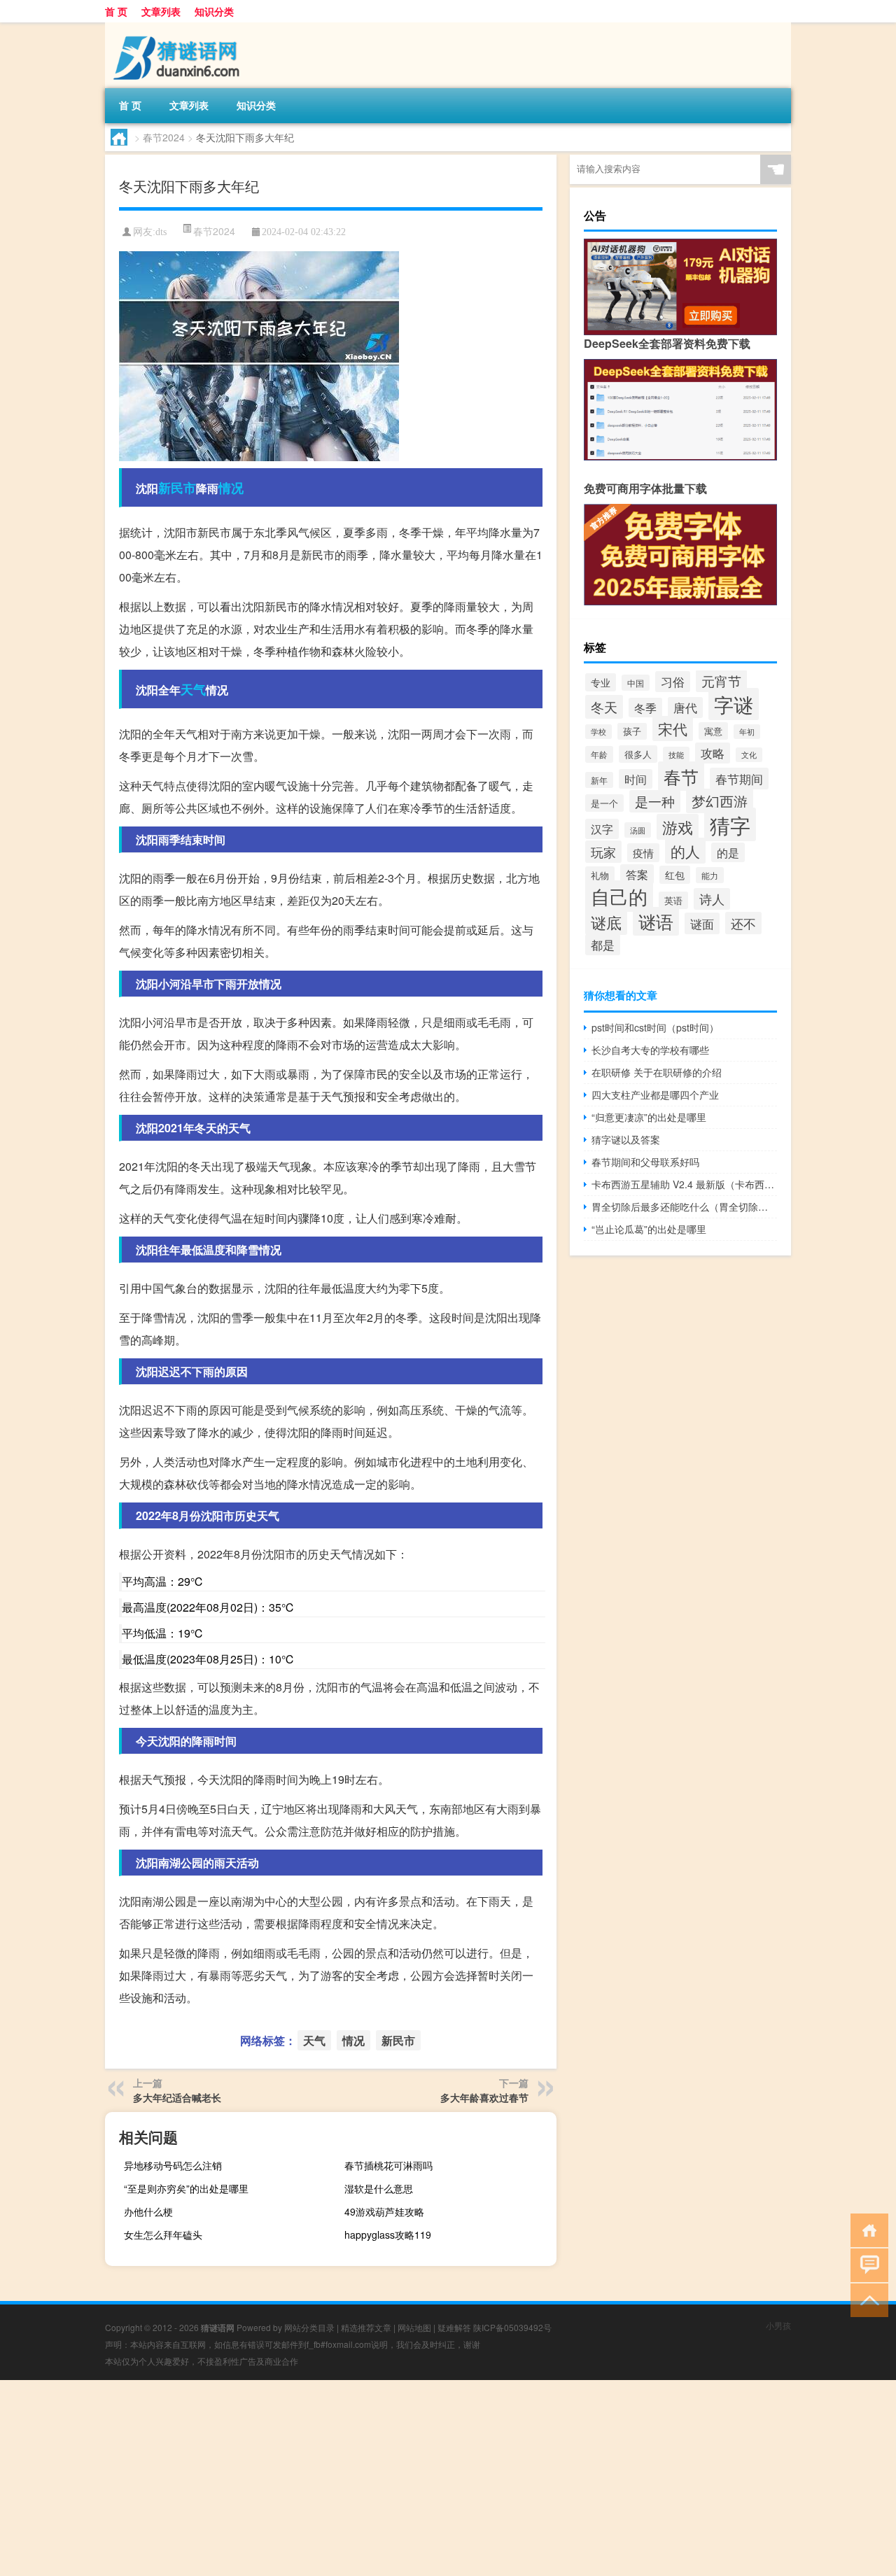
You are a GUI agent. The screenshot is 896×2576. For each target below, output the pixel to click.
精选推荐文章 (366, 2327)
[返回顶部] (866, 2299)
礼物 (600, 875)
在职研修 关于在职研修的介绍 (657, 1072)
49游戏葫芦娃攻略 (384, 2211)
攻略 (713, 753)
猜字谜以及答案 (626, 1139)
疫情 (643, 853)
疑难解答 (454, 2327)
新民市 (177, 488)
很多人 (638, 754)
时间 (636, 779)
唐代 (685, 708)
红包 (675, 875)
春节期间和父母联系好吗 (645, 1162)
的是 (728, 852)
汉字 (602, 829)
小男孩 (778, 2325)
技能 (676, 754)
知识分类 (214, 11)
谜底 (606, 922)
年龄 (599, 754)
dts (161, 232)
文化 (749, 755)
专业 (601, 682)
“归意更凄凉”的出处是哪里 (649, 1117)
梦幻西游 (720, 801)
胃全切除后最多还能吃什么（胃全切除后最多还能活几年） (684, 1206)
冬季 (645, 708)
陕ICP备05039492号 (512, 2327)
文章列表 (161, 11)
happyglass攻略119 (388, 2234)
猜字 (730, 824)
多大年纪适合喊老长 (177, 2097)
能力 (710, 875)
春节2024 (164, 137)
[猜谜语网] (178, 27)
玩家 (603, 852)
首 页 (116, 11)
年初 (747, 732)
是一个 (604, 803)
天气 (193, 689)
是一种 (655, 801)
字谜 (734, 704)
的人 (685, 851)
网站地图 (414, 2327)
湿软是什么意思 (379, 2188)
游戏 (678, 827)
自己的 (619, 896)
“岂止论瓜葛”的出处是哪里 (649, 1229)
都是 (603, 945)
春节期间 (739, 779)
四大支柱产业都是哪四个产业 (655, 1095)
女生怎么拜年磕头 (163, 2234)
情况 (231, 488)
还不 (743, 923)
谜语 (656, 921)
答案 (637, 874)
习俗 (673, 682)
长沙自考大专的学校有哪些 (650, 1050)
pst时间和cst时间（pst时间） (655, 1027)
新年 (599, 780)
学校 (598, 732)
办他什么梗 (148, 2211)
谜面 (702, 923)
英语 (673, 900)
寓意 (713, 731)
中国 (636, 683)
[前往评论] (866, 2264)
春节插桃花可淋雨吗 (388, 2165)
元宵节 (721, 681)
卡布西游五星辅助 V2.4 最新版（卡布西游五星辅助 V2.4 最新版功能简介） (684, 1184)
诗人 (712, 899)
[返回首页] (866, 2229)
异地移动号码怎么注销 (173, 2165)
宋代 (673, 729)
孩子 (632, 731)
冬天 (604, 707)
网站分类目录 (309, 2327)
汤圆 (638, 830)
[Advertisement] (420, 2478)
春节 (681, 776)
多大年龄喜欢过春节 (484, 2097)
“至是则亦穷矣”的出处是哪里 (186, 2188)
